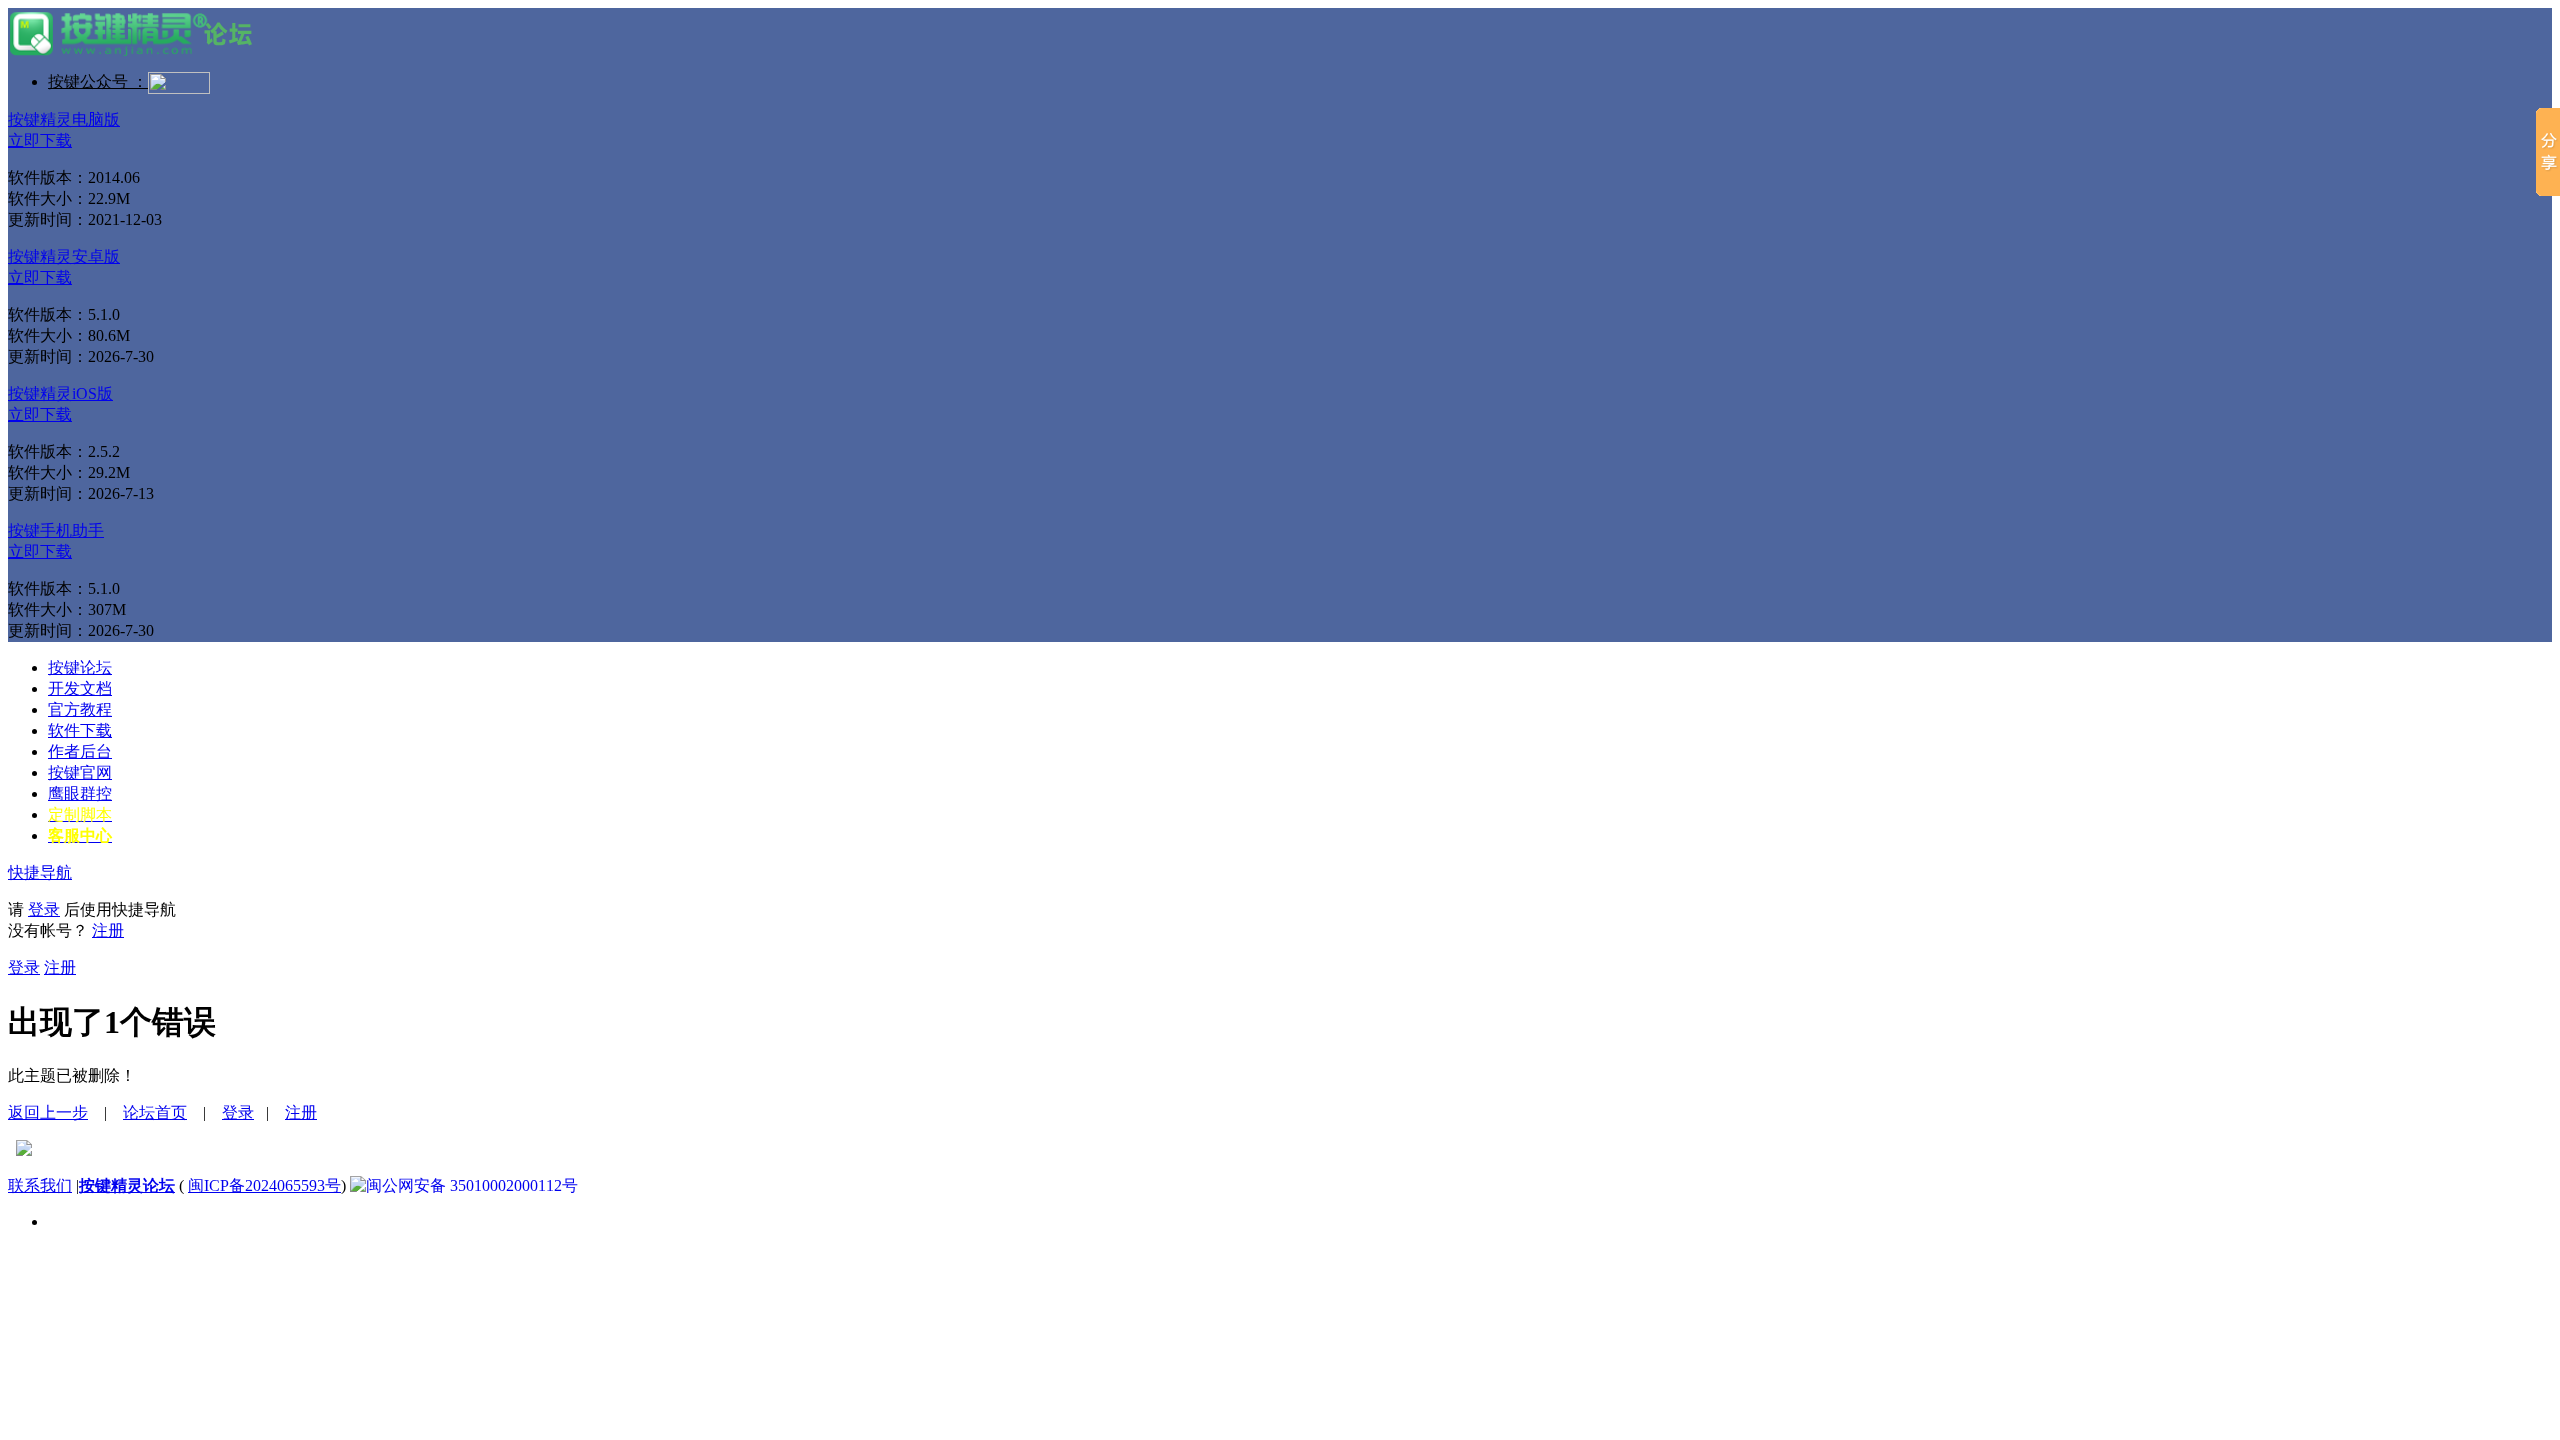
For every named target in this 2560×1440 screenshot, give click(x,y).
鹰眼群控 (80, 793)
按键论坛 (80, 667)
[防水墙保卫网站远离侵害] (24, 1150)
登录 (44, 909)
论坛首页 (155, 1112)
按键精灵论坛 (127, 1185)
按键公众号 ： (98, 81)
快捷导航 (40, 872)
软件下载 (80, 730)
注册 (108, 930)
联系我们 (40, 1185)
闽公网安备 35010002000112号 (472, 1185)
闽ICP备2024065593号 (264, 1185)
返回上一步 (48, 1112)
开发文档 (80, 688)
